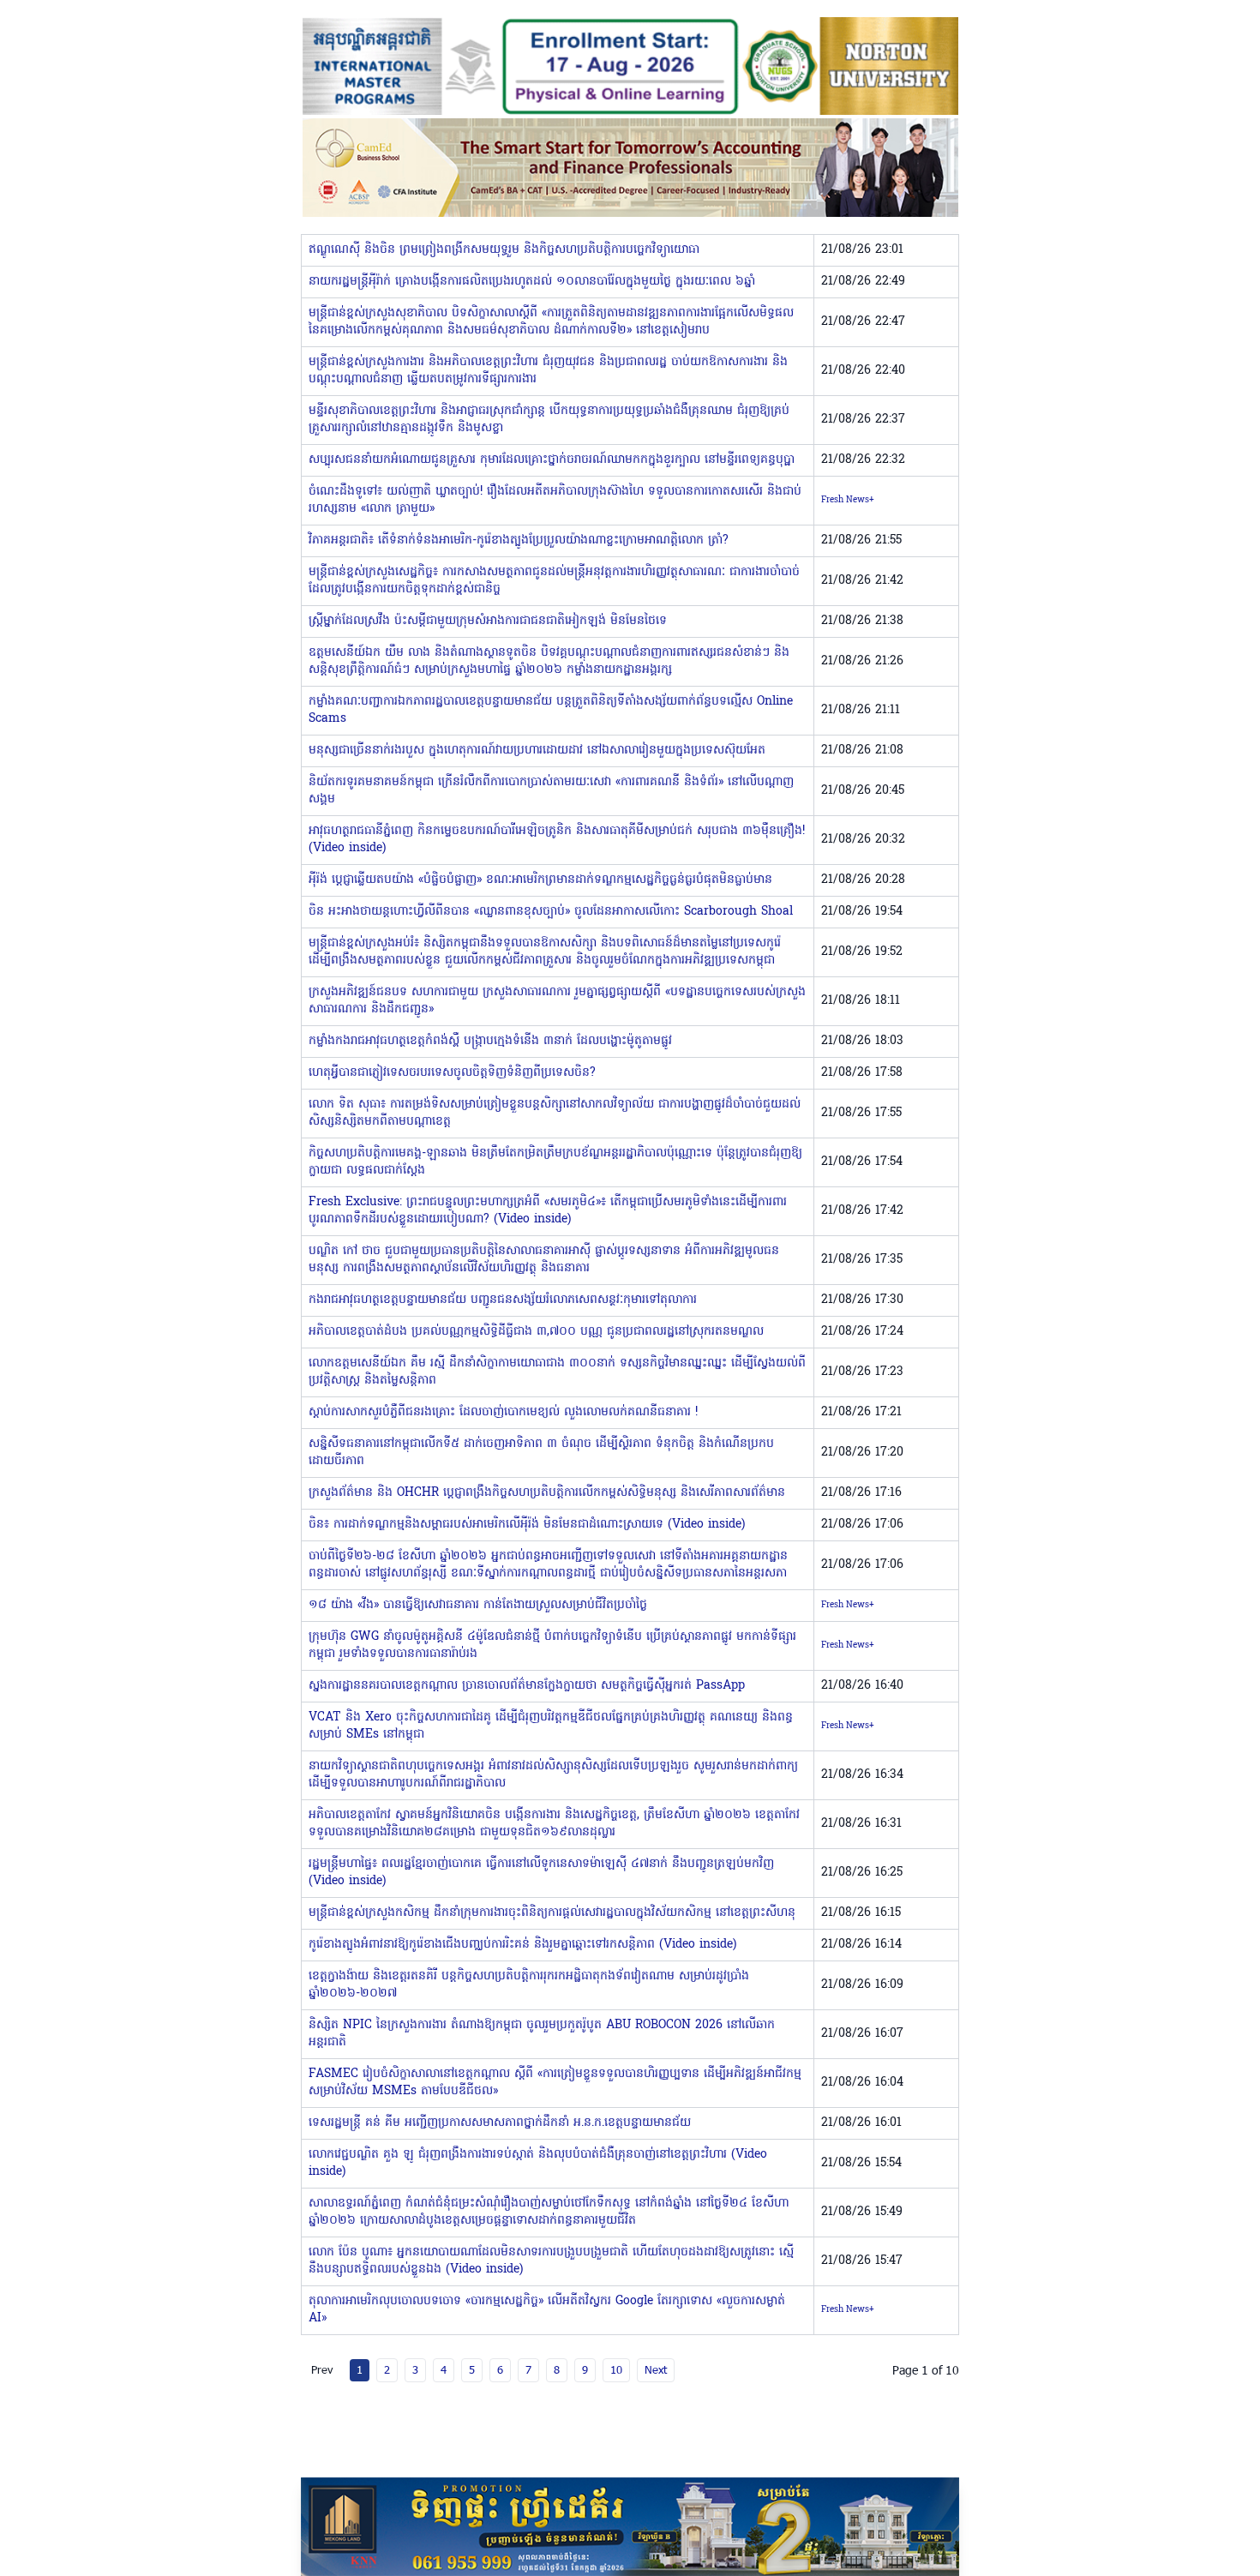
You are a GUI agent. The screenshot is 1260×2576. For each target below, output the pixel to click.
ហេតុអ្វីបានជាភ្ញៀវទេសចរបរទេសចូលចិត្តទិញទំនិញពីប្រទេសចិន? (452, 1073)
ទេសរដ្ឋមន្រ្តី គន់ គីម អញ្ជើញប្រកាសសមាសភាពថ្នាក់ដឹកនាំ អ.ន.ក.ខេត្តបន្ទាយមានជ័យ (500, 2123)
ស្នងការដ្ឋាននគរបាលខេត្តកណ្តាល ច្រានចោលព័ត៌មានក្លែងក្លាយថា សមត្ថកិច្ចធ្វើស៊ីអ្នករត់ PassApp (527, 1686)
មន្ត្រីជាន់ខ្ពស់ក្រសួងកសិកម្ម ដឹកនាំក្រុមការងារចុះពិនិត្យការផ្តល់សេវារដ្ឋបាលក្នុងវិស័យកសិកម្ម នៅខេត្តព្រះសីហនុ (552, 1913)
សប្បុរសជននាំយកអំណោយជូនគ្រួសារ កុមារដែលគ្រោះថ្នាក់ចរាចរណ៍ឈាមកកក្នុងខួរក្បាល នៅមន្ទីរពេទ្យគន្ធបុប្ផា (552, 460)
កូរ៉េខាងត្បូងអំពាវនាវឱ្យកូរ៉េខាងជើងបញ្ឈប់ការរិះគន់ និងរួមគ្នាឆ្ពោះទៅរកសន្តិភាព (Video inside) (522, 1945)
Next (656, 2369)
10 (616, 2369)
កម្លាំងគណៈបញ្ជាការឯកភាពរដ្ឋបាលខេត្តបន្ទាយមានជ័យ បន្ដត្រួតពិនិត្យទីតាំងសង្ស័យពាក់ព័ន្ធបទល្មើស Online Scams (551, 710)
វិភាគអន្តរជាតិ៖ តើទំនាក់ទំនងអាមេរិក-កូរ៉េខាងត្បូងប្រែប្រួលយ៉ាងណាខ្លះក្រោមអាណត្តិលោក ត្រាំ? (519, 540)
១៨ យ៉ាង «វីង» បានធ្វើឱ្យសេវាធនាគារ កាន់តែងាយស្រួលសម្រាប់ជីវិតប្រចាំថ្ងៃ (478, 1605)
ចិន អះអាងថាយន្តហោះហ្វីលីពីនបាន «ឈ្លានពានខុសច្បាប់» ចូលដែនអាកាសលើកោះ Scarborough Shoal (551, 912)
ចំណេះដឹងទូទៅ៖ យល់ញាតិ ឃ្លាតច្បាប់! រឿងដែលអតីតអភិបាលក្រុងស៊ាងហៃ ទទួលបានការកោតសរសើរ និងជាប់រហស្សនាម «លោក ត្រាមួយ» (555, 500)
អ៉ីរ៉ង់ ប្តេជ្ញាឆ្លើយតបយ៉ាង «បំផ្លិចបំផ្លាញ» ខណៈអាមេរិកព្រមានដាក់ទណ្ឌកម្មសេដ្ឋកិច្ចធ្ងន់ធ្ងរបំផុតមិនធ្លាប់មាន (540, 880)
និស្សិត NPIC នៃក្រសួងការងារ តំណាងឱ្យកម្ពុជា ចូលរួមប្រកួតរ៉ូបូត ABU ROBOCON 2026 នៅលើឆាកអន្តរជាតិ (542, 2034)
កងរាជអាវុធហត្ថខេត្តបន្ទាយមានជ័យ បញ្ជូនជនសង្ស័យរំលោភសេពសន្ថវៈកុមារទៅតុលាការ (503, 1300)
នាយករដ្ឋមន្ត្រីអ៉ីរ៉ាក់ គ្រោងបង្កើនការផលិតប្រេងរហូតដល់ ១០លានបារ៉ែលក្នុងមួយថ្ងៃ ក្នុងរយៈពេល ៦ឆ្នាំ (532, 282)
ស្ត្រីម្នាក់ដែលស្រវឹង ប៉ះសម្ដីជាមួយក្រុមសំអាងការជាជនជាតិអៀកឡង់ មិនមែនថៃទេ (488, 621)
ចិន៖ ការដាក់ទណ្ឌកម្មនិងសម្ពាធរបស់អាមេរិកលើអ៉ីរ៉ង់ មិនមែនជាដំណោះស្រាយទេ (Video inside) (527, 1525)
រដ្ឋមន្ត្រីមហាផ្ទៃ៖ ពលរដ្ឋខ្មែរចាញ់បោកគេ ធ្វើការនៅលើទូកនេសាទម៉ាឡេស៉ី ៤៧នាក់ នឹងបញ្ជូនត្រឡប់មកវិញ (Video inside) (541, 1873)
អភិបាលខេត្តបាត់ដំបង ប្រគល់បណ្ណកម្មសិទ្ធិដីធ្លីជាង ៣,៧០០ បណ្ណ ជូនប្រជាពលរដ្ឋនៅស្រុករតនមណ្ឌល (536, 1332)
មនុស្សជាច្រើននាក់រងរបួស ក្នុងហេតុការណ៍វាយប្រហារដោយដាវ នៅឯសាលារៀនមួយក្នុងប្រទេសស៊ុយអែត (537, 751)
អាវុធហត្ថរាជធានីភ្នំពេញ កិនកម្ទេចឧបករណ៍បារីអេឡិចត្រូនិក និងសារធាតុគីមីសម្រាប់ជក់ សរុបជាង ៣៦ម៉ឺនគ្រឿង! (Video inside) (557, 840)
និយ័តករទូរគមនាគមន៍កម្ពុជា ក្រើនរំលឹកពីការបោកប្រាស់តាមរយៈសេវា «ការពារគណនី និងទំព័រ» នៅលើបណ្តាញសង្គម (551, 791)
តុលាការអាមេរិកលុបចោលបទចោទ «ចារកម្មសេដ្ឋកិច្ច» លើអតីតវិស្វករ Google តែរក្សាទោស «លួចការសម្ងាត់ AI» (547, 2310)
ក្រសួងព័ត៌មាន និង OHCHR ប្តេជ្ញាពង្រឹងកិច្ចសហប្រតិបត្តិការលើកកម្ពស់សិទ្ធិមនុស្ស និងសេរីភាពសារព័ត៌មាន (547, 1493)
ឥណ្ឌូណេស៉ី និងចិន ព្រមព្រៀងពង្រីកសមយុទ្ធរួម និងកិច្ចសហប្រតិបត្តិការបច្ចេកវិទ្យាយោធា (504, 250)
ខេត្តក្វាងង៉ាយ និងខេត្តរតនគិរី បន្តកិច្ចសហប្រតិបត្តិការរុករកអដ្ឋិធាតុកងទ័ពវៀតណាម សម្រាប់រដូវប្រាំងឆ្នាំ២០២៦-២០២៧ (529, 1985)
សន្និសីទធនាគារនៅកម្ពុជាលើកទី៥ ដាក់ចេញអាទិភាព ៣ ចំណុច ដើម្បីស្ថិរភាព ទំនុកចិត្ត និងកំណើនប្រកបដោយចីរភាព (541, 1453)
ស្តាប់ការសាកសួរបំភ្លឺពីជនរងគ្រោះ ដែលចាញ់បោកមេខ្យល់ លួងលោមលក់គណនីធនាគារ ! (503, 1412)
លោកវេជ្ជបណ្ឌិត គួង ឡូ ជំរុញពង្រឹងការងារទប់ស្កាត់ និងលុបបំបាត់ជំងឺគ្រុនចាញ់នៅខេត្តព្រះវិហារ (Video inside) (538, 2163)
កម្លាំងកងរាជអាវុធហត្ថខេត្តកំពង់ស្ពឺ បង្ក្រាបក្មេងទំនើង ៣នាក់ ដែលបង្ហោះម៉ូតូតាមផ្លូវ (490, 1041)
